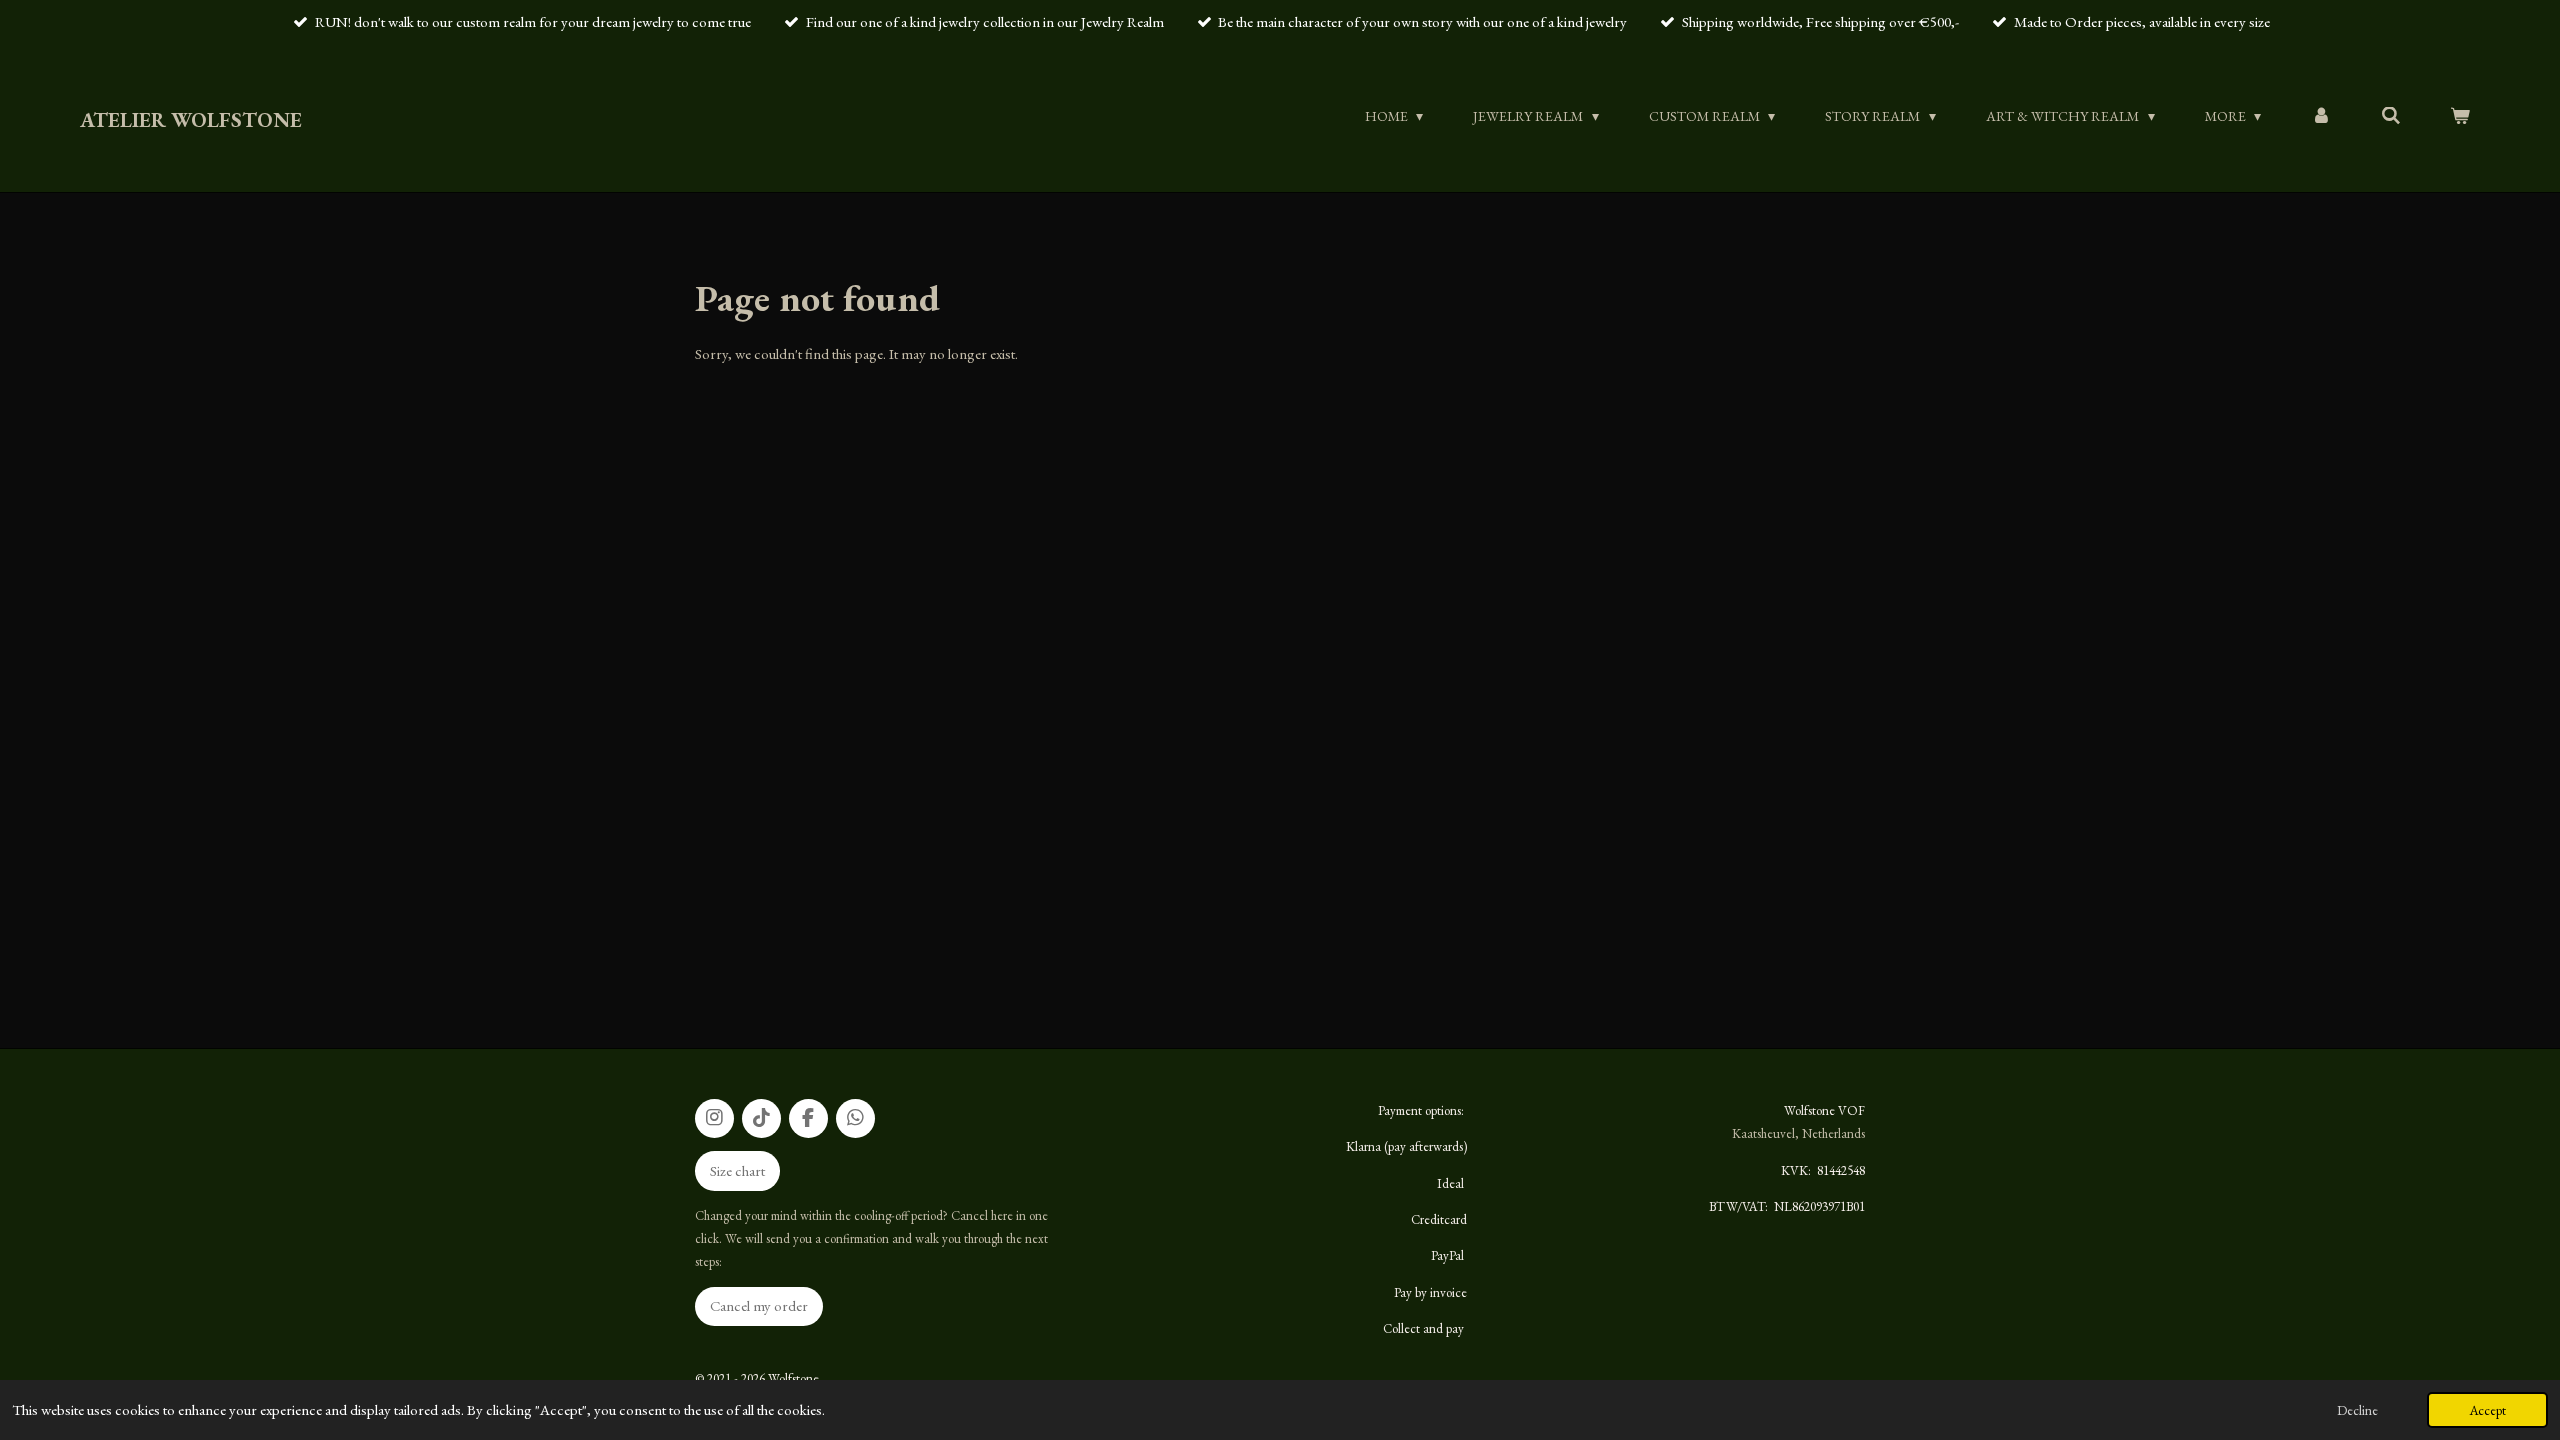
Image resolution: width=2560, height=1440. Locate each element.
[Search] (2391, 116)
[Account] (2321, 116)
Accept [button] (2487, 1410)
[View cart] (2460, 116)
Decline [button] (2357, 1410)
